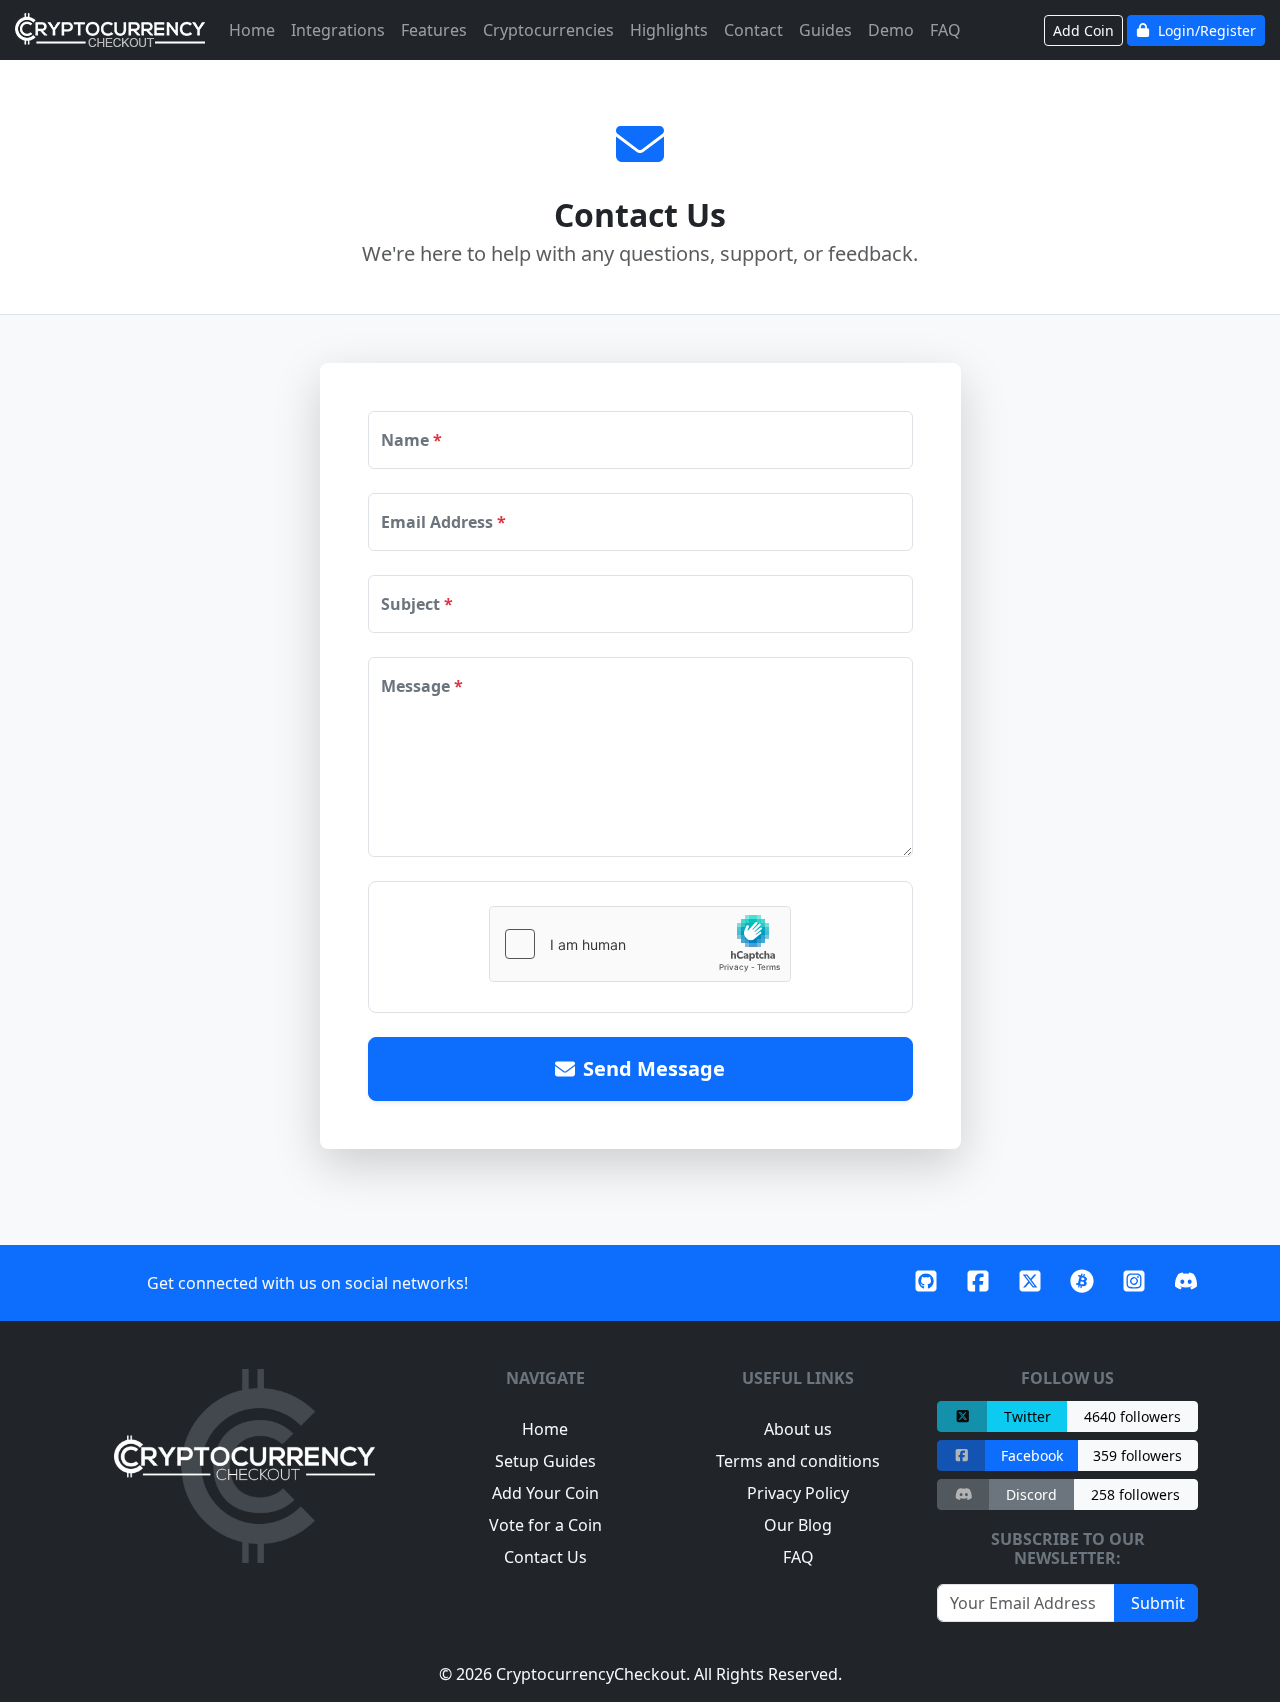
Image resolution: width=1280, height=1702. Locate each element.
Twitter (1027, 1416)
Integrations (338, 30)
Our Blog (798, 1525)
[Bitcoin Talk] (1082, 1283)
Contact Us (545, 1557)
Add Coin (1083, 30)
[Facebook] (978, 1283)
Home (252, 30)
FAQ (945, 30)
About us (798, 1429)
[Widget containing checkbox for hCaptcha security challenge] (640, 944)
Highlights (669, 30)
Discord (1031, 1494)
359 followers (1137, 1455)
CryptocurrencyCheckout (591, 1674)
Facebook (1032, 1455)
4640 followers (1132, 1416)
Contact (753, 30)
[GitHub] (926, 1283)
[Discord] (1186, 1283)
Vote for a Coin (545, 1525)
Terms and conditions (798, 1461)
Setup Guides (545, 1461)
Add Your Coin (545, 1493)
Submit (1156, 1603)
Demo (891, 30)
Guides (825, 30)
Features (434, 30)
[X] (1030, 1283)
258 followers (1135, 1494)
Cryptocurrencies (548, 30)
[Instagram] (1134, 1283)
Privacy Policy (798, 1493)
